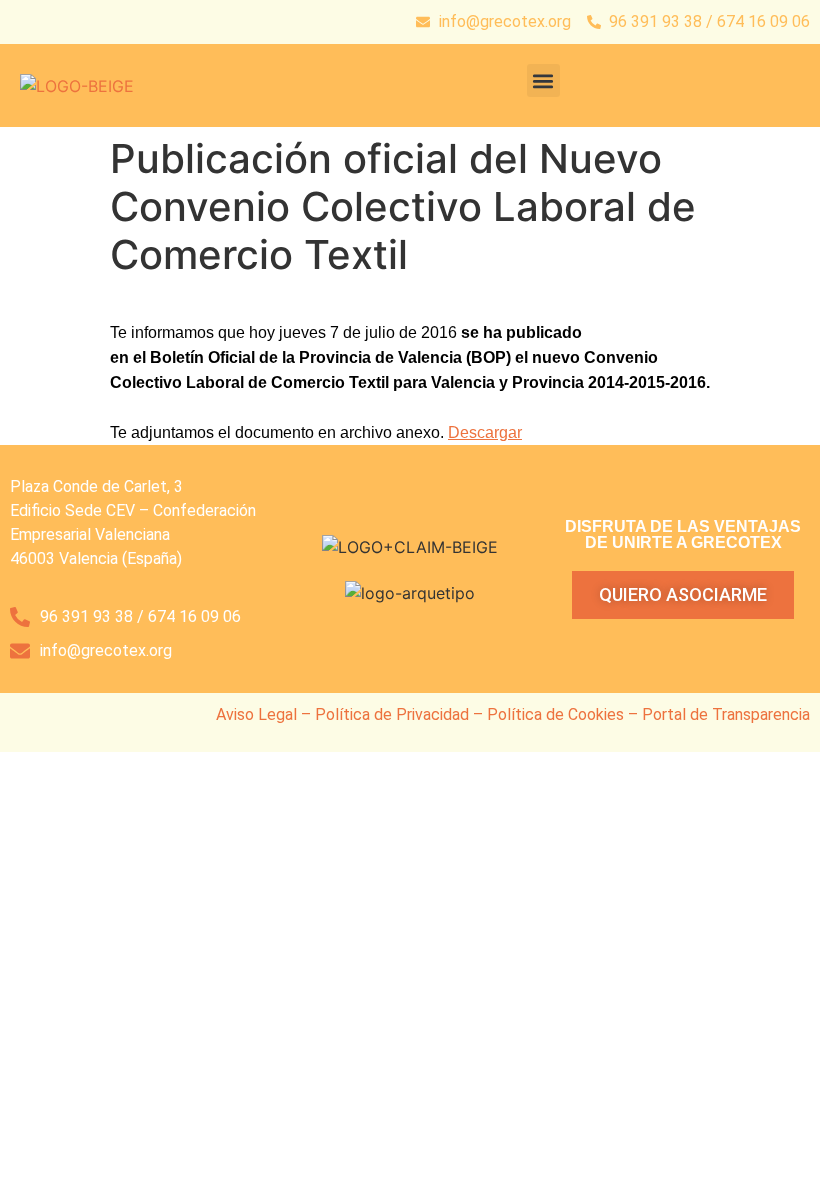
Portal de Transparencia (726, 714)
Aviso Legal (256, 714)
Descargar (485, 432)
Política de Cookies (555, 714)
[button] (543, 80)
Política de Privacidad (392, 714)
